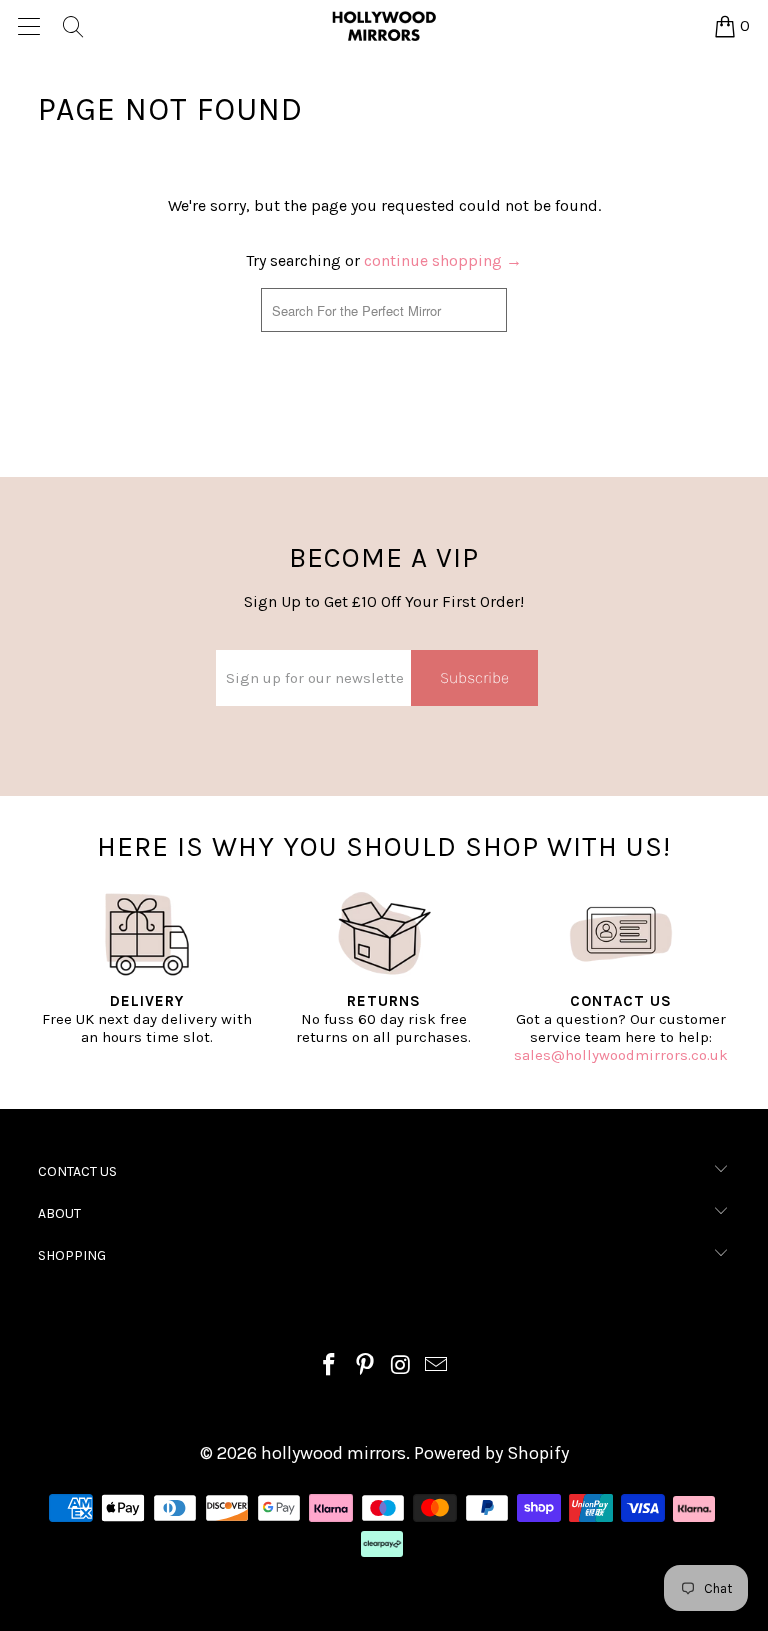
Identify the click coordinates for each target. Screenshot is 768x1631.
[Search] (72, 26)
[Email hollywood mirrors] (437, 1367)
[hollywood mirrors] (384, 26)
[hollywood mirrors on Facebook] (330, 1367)
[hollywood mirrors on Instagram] (401, 1367)
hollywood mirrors (333, 1453)
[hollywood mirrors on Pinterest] (365, 1367)
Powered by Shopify (491, 1453)
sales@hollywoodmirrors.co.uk (621, 1055)
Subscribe (474, 677)
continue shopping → (443, 260)
